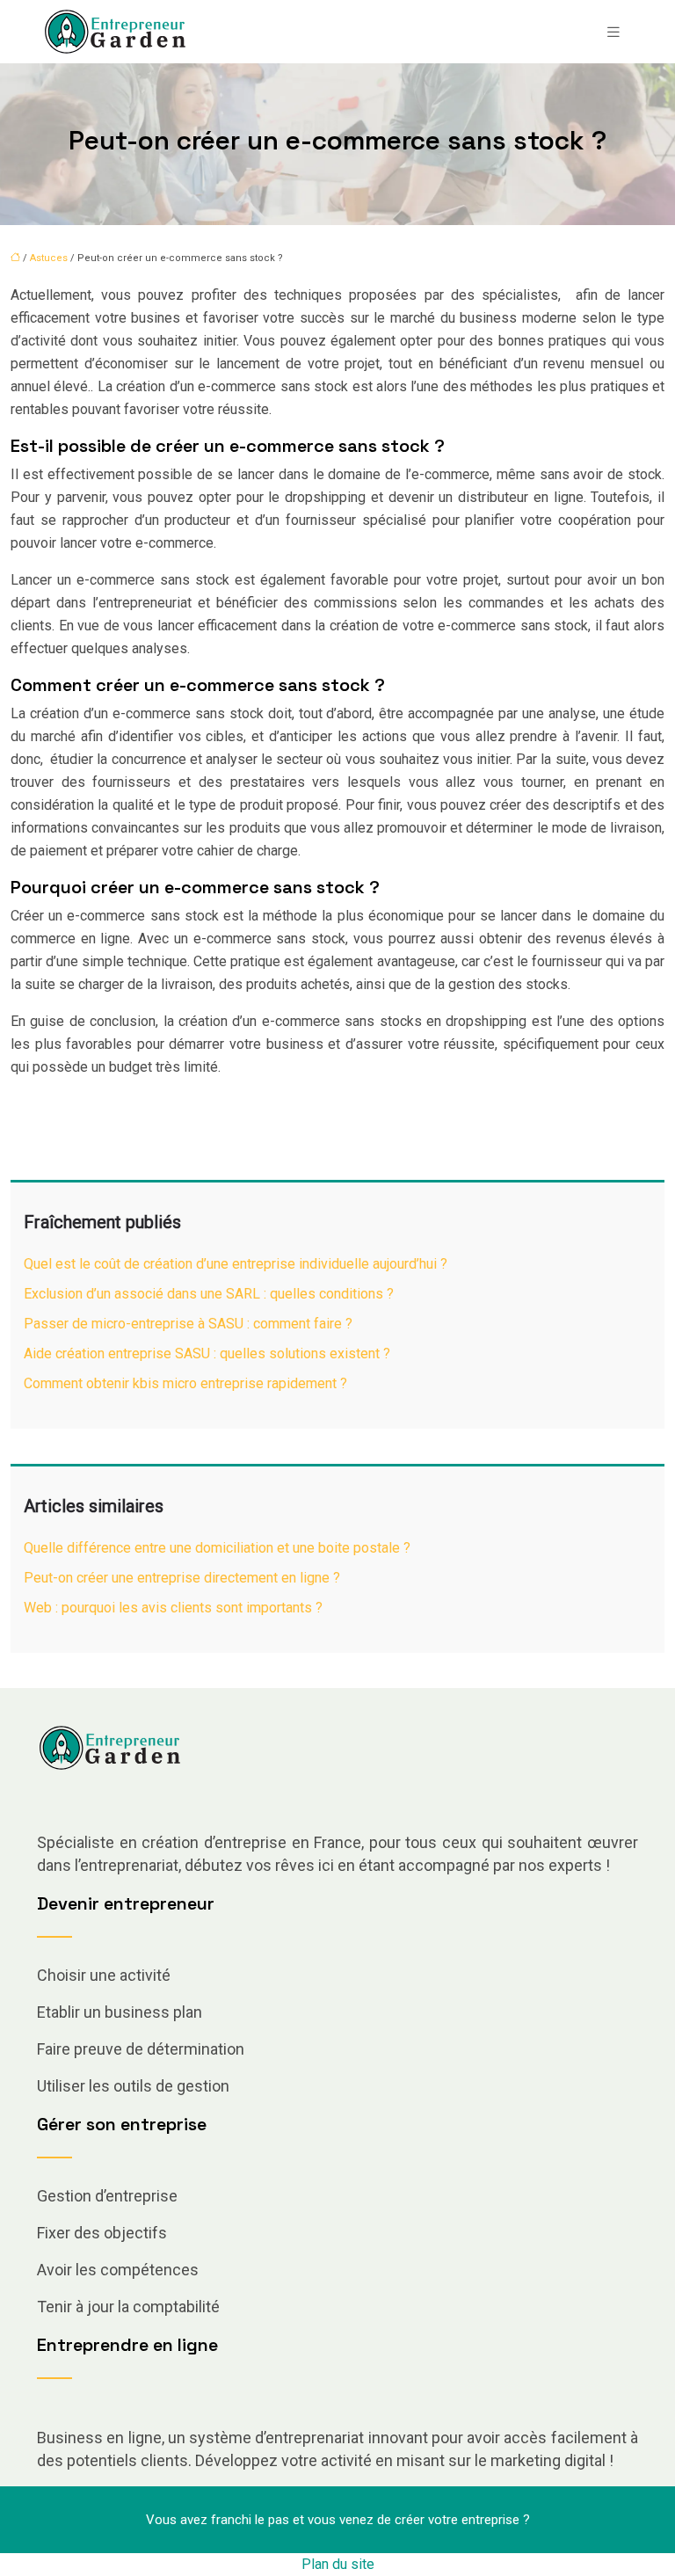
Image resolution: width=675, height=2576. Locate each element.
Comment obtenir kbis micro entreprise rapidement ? (185, 1383)
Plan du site (338, 2564)
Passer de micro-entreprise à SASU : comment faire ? (188, 1324)
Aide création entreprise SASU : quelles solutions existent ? (207, 1353)
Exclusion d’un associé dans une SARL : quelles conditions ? (209, 1294)
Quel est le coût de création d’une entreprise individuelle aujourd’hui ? (236, 1264)
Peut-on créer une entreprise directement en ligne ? (182, 1578)
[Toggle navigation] (613, 32)
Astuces (49, 258)
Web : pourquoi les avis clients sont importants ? (173, 1608)
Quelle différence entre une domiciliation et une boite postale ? (217, 1548)
